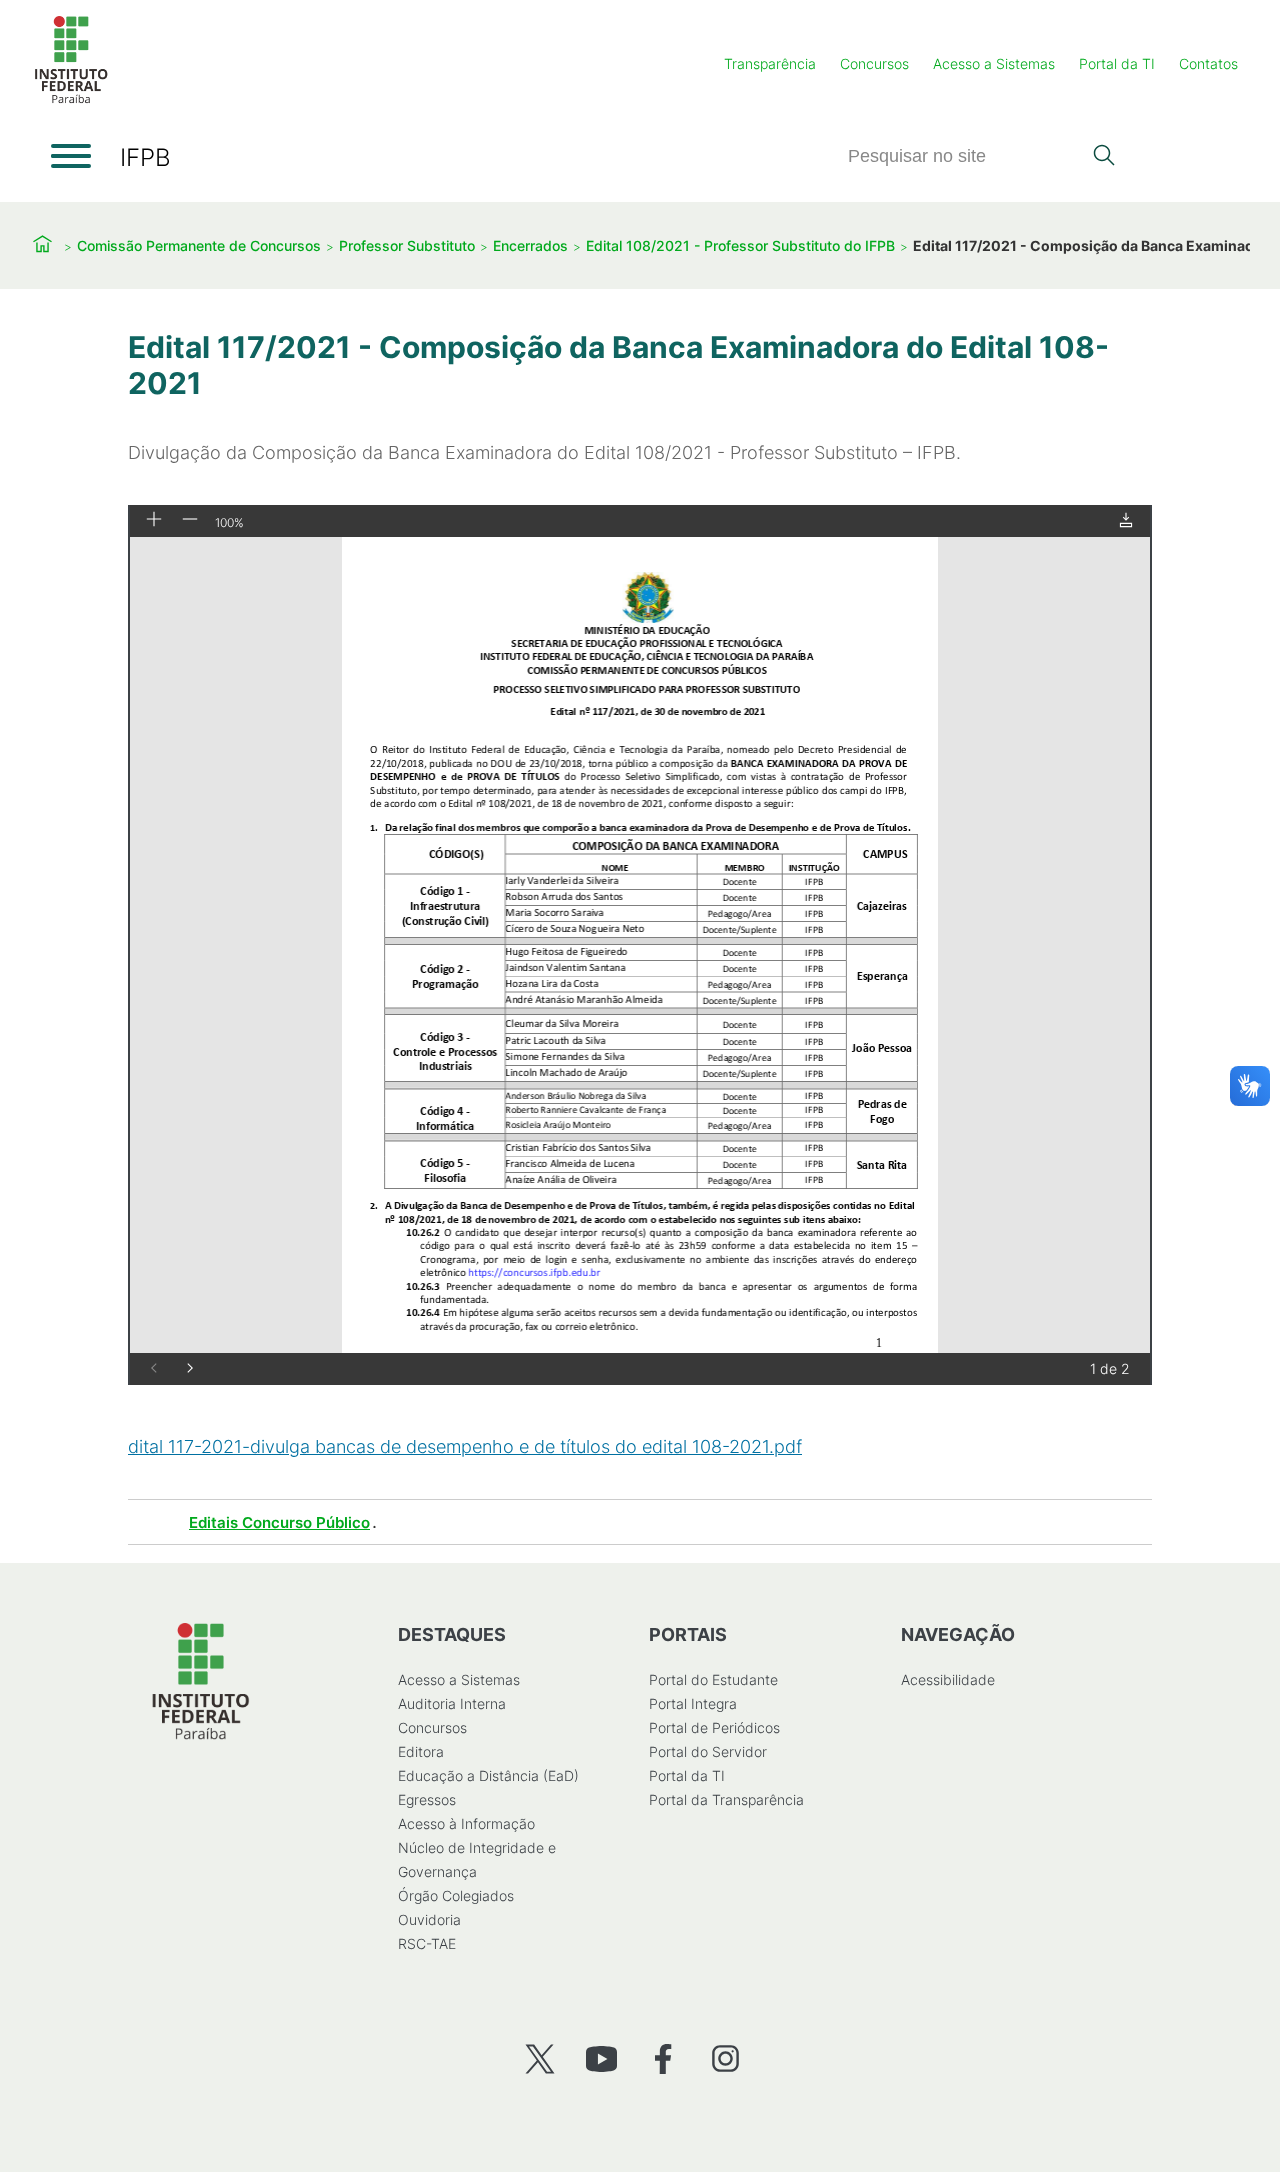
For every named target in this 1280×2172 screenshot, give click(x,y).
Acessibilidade (948, 1679)
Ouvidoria (429, 1919)
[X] (539, 2058)
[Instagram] (725, 2058)
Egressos (427, 1799)
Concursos (874, 63)
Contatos (1208, 63)
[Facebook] (663, 2058)
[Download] (1126, 521)
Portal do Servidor (708, 1751)
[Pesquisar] (1103, 157)
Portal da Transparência (726, 1799)
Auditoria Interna (452, 1703)
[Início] (71, 99)
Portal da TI (1117, 63)
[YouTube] (601, 2058)
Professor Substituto (407, 245)
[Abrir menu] (71, 156)
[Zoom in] (154, 520)
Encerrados (530, 245)
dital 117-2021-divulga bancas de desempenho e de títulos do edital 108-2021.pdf (465, 1446)
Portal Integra (693, 1703)
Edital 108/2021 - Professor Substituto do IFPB (740, 245)
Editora (421, 1751)
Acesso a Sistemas (994, 63)
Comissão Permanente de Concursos (199, 245)
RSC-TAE (427, 1943)
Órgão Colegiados (456, 1895)
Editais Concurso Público (279, 1522)
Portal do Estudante (713, 1679)
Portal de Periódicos (714, 1727)
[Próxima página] (190, 1369)
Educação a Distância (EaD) (488, 1775)
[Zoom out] (190, 520)
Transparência (770, 63)
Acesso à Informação (466, 1823)
